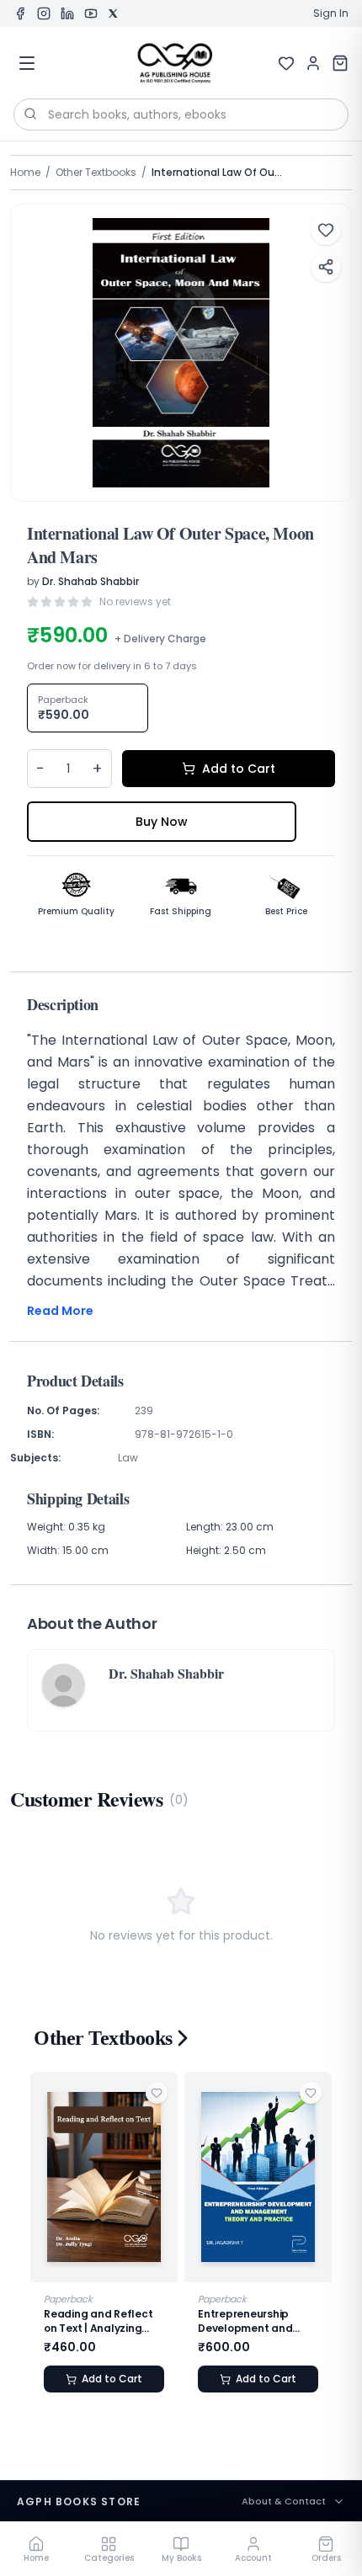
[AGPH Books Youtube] (91, 13)
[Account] (313, 63)
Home (25, 172)
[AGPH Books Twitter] (113, 13)
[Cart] (340, 63)
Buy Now (162, 822)
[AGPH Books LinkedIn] (67, 13)
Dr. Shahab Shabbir (90, 581)
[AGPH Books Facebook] (20, 13)
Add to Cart (239, 769)
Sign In (331, 13)
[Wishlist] (286, 63)
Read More (60, 1311)
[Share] (326, 267)
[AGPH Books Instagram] (44, 13)
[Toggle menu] (27, 63)
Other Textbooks (96, 172)
